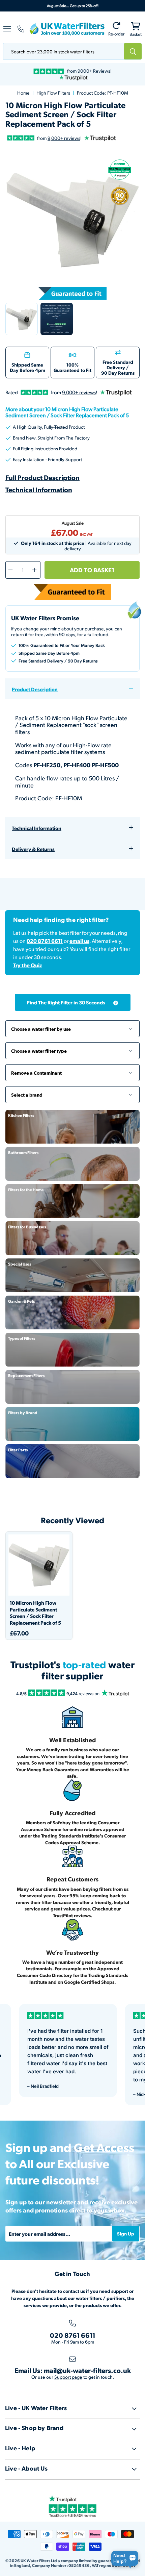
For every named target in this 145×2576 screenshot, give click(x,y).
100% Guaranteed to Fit (72, 367)
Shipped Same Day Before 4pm (27, 367)
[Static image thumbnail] (57, 319)
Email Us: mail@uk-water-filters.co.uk (73, 2370)
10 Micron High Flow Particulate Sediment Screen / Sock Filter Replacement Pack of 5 (35, 1613)
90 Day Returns (118, 373)
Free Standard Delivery (118, 365)
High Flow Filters (53, 93)
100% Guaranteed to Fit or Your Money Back (62, 645)
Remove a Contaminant (72, 1069)
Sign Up (126, 2233)
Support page (68, 2377)
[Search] (133, 51)
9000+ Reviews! (95, 71)
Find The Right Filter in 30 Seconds (66, 1002)
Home (23, 93)
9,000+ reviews (64, 138)
